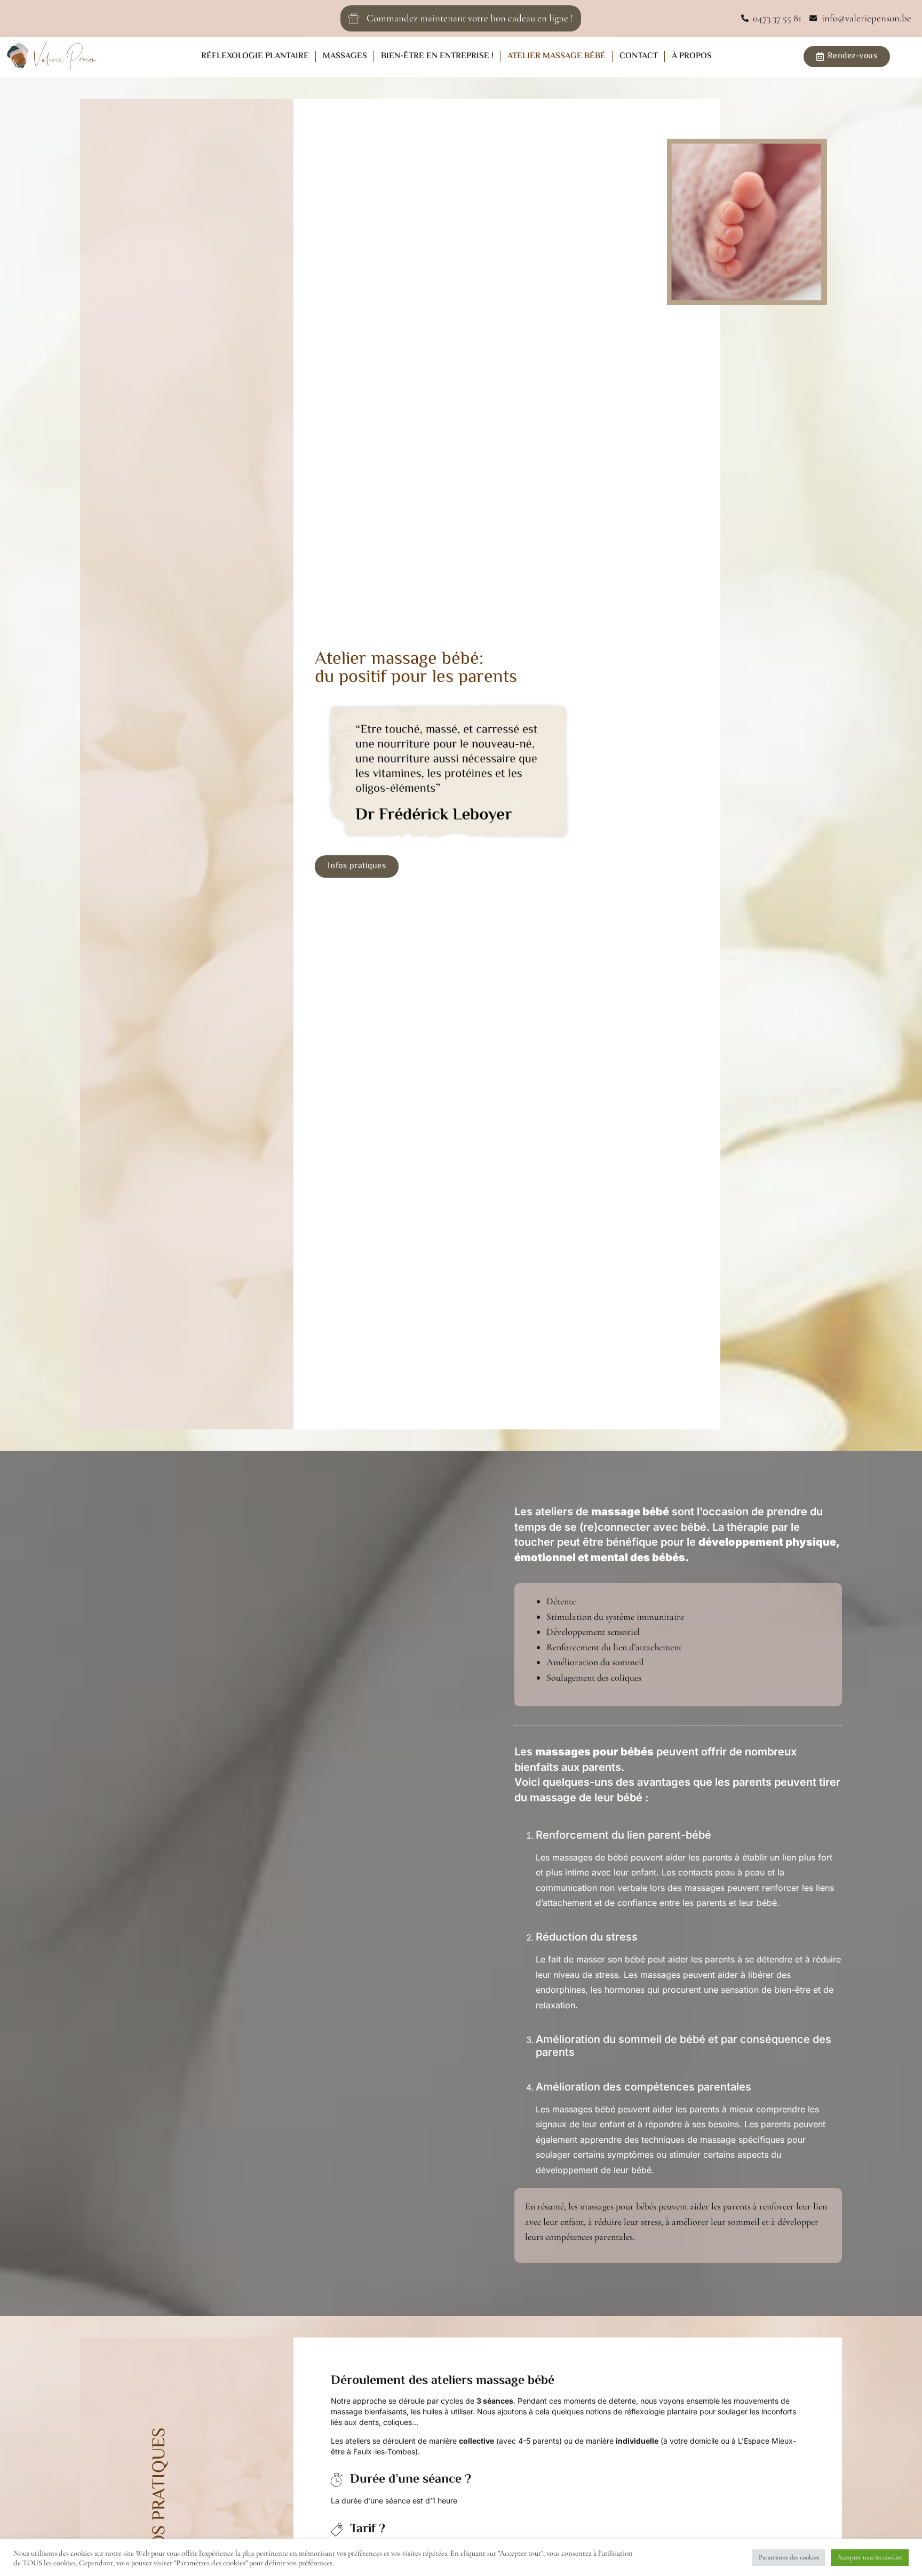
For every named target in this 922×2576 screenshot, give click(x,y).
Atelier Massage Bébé (557, 56)
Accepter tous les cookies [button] (870, 2557)
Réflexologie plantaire (255, 56)
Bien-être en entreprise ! (437, 56)
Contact (639, 56)
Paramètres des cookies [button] (789, 2557)
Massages (345, 56)
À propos (692, 56)
